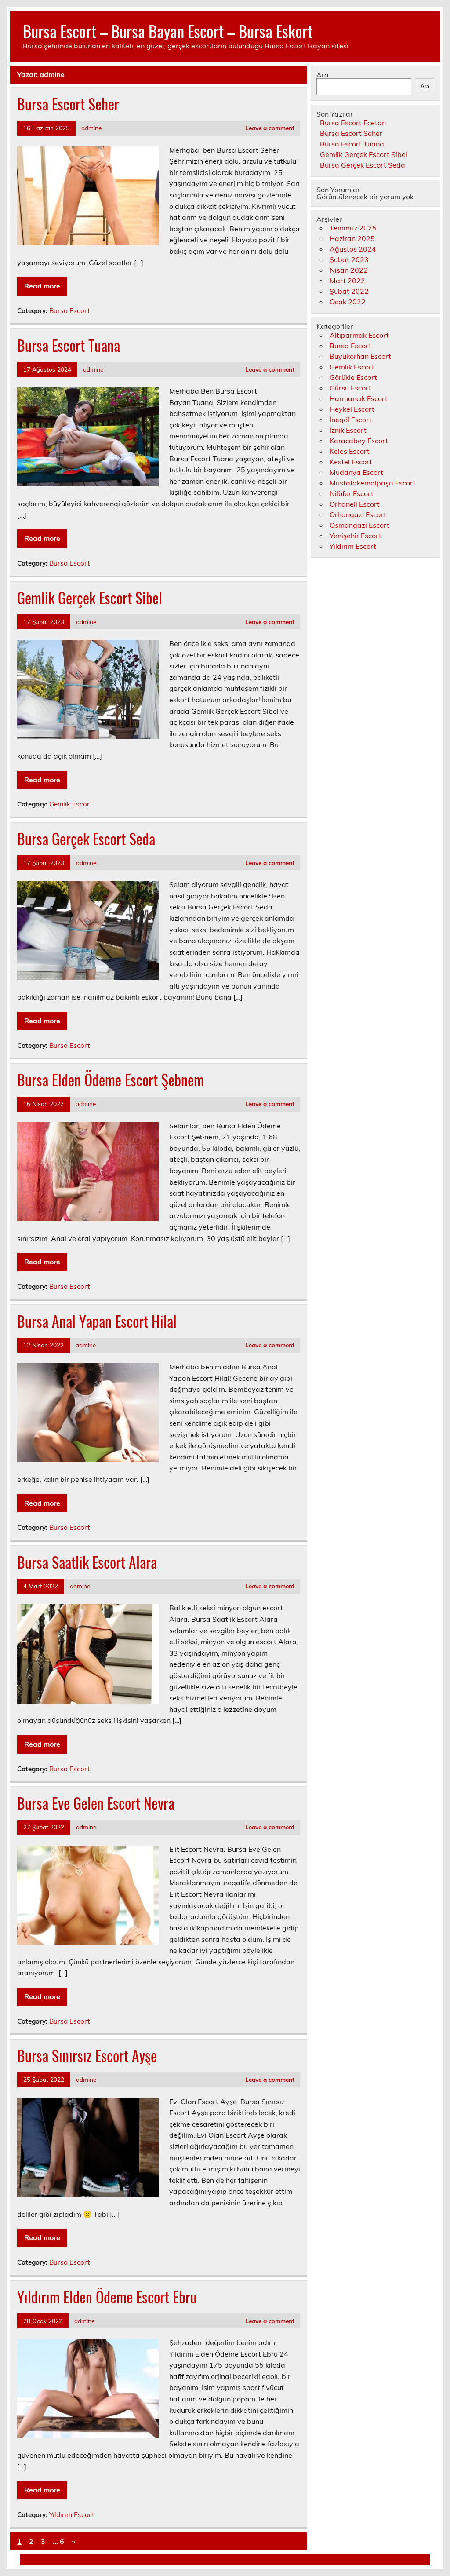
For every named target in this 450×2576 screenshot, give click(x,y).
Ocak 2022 (348, 302)
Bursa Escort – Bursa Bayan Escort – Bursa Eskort (168, 31)
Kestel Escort (351, 462)
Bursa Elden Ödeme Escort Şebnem (111, 1080)
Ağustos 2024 (353, 249)
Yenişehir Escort (356, 536)
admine (91, 128)
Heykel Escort (352, 409)
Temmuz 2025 (353, 228)
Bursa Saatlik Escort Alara (87, 1562)
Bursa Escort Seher (68, 104)
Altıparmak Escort (359, 335)
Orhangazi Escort (358, 514)
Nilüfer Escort (352, 493)
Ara (323, 75)
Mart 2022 (347, 281)
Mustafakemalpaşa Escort (373, 483)
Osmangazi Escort (359, 525)
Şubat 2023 (349, 259)
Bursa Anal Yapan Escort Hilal (97, 1321)
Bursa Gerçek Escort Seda (86, 839)
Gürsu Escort (350, 388)
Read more (42, 286)
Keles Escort (350, 451)
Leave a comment (270, 128)
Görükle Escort (353, 377)
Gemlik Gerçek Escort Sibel (90, 598)
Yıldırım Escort (72, 2515)
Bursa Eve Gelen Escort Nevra (96, 1803)
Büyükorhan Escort (360, 356)
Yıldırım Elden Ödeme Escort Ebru (107, 2297)
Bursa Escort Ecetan (353, 123)
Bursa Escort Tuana (69, 345)
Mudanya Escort (356, 472)
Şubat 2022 (349, 291)
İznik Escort (348, 430)
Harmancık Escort (359, 398)
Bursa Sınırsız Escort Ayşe (87, 2055)
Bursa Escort (69, 311)
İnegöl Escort (351, 420)
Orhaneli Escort (355, 504)
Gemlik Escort (71, 804)
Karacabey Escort (359, 441)
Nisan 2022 (349, 270)
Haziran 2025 (352, 238)
